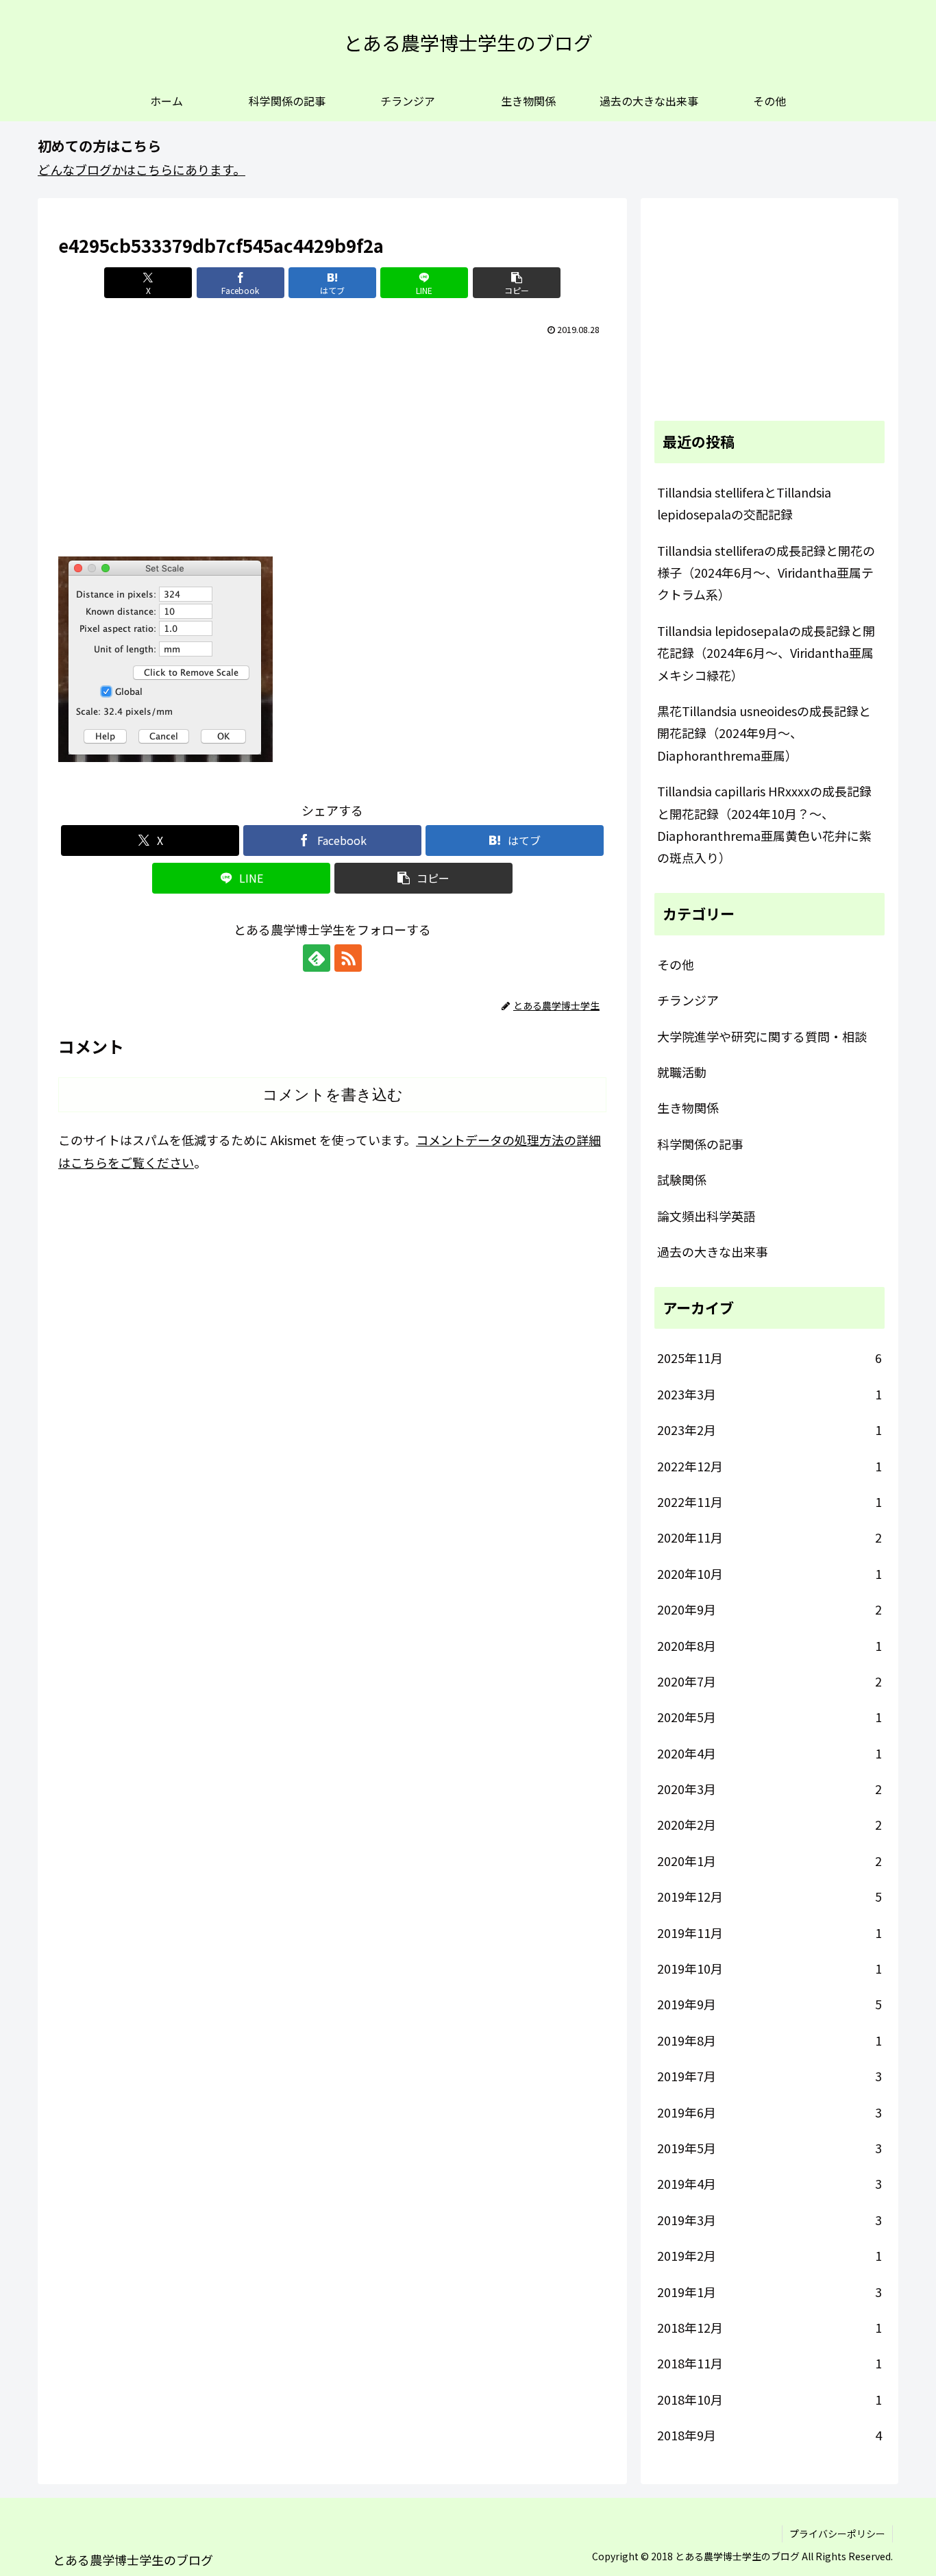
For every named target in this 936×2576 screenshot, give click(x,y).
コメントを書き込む (333, 1095)
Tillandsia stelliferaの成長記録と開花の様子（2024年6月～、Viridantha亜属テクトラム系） (766, 573)
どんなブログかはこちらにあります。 (141, 169)
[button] (517, 283)
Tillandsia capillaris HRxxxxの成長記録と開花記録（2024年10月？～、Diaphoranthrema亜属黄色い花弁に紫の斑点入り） (764, 824)
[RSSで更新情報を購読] (348, 958)
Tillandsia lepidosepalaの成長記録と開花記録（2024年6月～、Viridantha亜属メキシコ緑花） (766, 653)
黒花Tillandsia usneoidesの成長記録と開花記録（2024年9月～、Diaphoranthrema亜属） (764, 733)
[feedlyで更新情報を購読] (317, 958)
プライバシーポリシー (837, 2534)
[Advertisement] (332, 443)
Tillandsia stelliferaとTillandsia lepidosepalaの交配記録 (744, 503)
